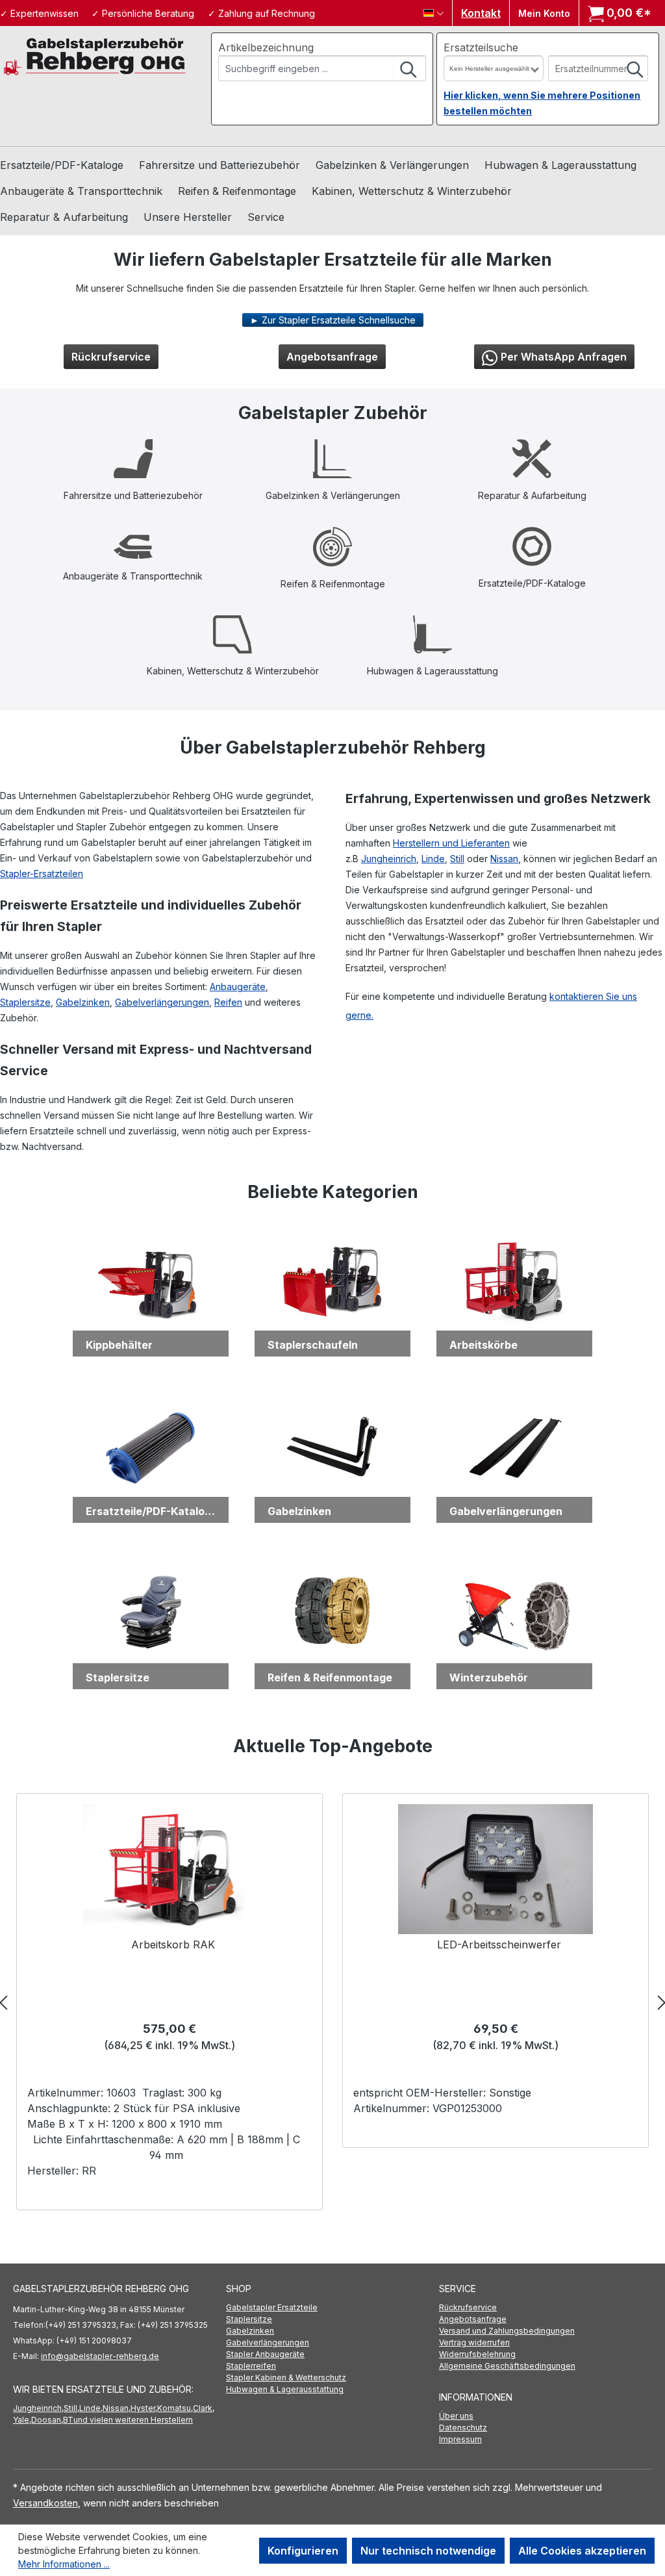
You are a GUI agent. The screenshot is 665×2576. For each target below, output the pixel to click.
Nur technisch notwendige (428, 2551)
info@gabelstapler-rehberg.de (100, 2356)
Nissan (504, 859)
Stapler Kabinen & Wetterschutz (286, 2378)
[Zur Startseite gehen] (95, 56)
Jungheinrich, (38, 2408)
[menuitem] (332, 2308)
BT (68, 2420)
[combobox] (307, 68)
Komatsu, (175, 2408)
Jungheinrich (389, 859)
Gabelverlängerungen (162, 1002)
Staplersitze (25, 1002)
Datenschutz (463, 2428)
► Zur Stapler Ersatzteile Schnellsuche (333, 320)
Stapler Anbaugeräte (265, 2354)
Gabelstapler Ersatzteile (272, 2307)
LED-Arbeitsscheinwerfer (499, 1945)
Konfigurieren (303, 2551)
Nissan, (117, 2408)
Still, (71, 2408)
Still (457, 859)
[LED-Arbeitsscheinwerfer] (495, 1869)
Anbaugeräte (238, 987)
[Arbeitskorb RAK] (170, 1869)
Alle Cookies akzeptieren (582, 2551)
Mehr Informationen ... (64, 2564)
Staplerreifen (251, 2366)
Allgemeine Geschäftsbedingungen (507, 2366)
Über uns (456, 2416)
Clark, (204, 2408)
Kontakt (481, 13)
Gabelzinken (83, 1002)
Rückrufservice (111, 357)
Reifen (228, 1002)
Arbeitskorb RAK (173, 1945)
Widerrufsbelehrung (477, 2354)
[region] (332, 2002)
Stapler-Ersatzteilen (42, 874)
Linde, (91, 2408)
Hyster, (144, 2408)
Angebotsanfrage (332, 357)
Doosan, (47, 2420)
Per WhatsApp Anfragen (564, 357)
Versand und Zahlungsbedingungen (507, 2331)
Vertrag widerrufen (474, 2342)
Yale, (22, 2420)
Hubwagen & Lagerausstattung (285, 2389)
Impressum (460, 2439)
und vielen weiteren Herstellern (133, 2420)
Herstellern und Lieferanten (451, 843)
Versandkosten (45, 2503)
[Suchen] (409, 68)
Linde (433, 859)
